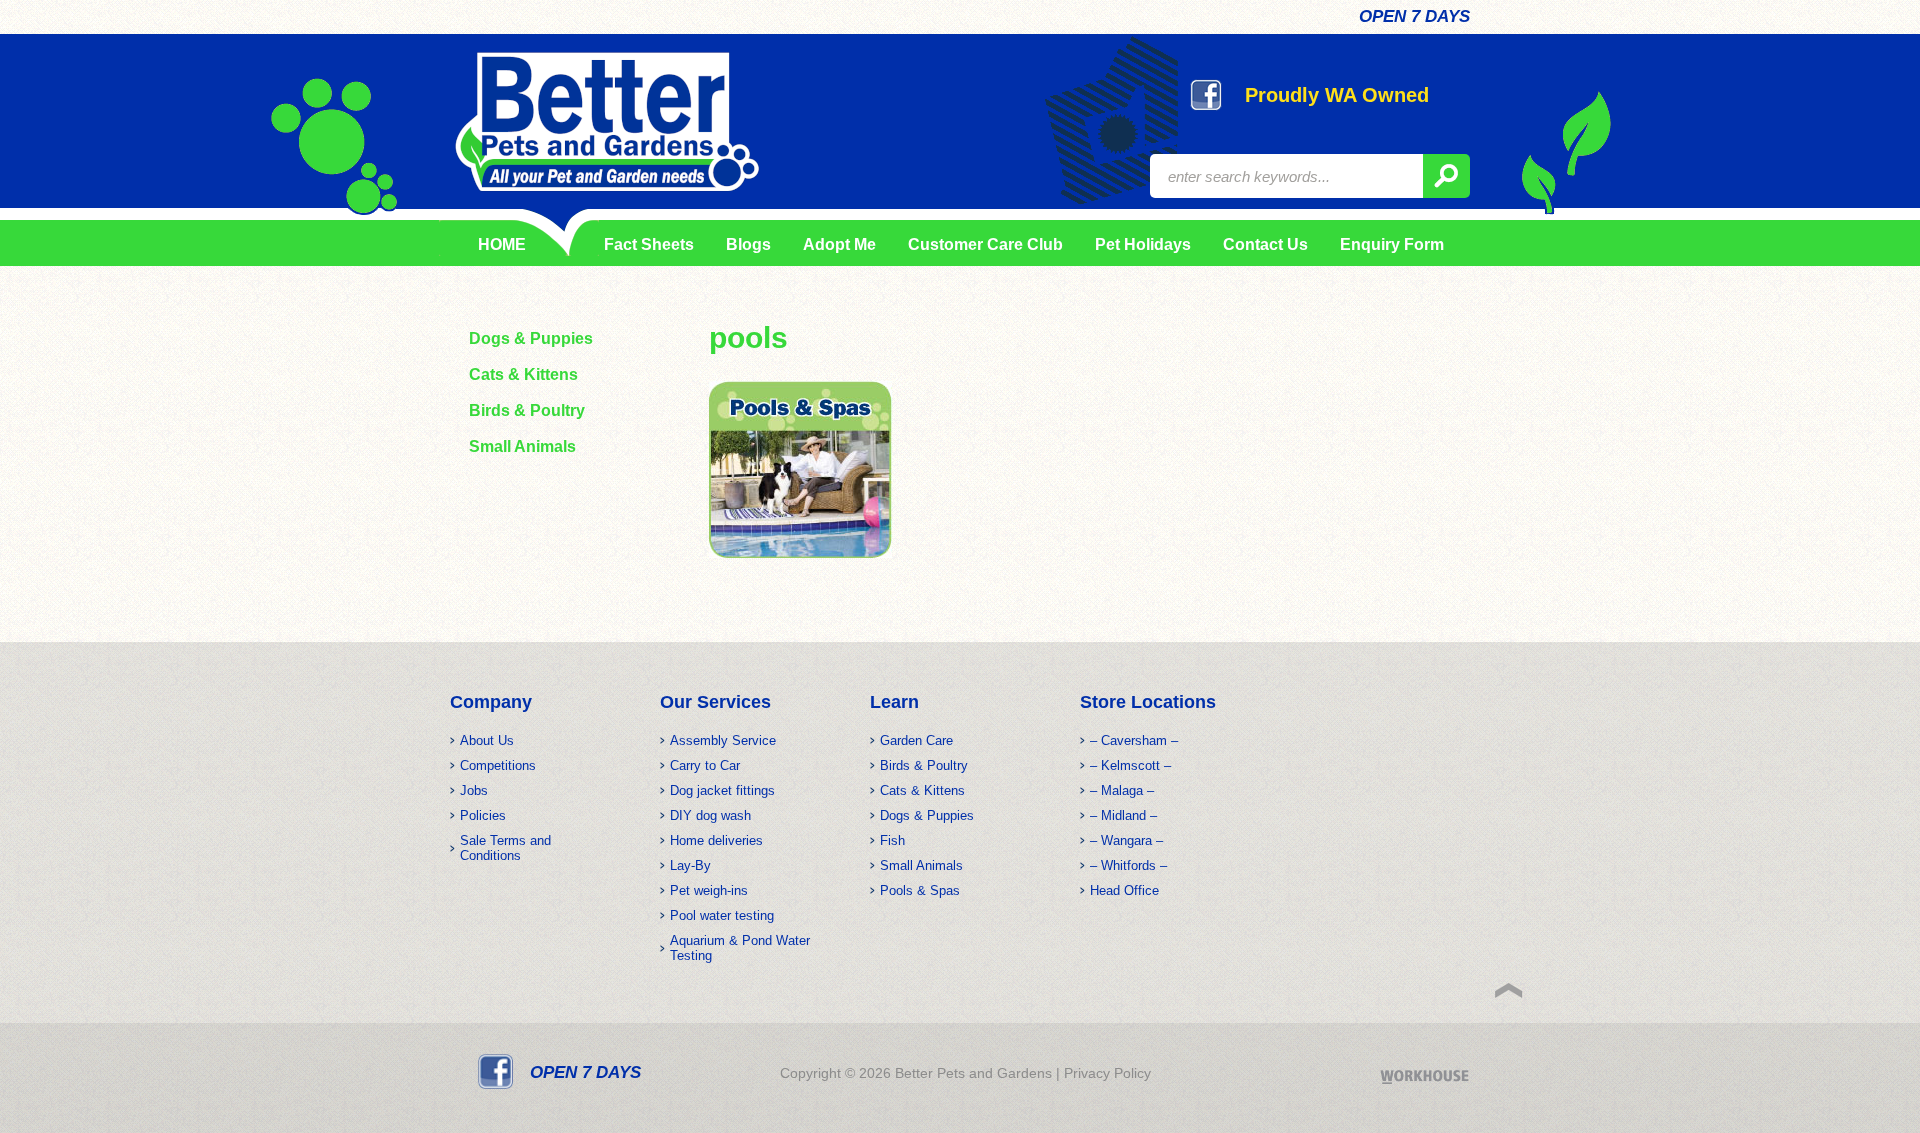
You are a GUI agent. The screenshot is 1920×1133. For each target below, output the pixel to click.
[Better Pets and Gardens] (607, 122)
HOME (502, 244)
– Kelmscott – (1130, 765)
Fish (892, 840)
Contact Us (1265, 244)
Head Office (1124, 890)
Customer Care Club (985, 244)
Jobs (474, 790)
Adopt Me (839, 244)
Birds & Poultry (527, 410)
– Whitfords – (1128, 865)
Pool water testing (722, 915)
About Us (487, 740)
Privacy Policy (1107, 1073)
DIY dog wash (710, 815)
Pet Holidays (1143, 244)
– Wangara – (1126, 840)
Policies (483, 815)
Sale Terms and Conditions (505, 848)
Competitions (498, 765)
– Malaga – (1122, 790)
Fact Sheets (645, 244)
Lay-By (690, 865)
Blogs (748, 244)
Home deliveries (716, 840)
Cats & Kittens (523, 374)
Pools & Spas (920, 890)
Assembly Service (723, 740)
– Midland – (1123, 815)
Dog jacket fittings (722, 790)
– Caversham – (1134, 740)
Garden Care (916, 740)
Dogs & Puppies (531, 338)
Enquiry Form (1392, 244)
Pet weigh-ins (709, 890)
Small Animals (522, 446)
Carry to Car (705, 765)
